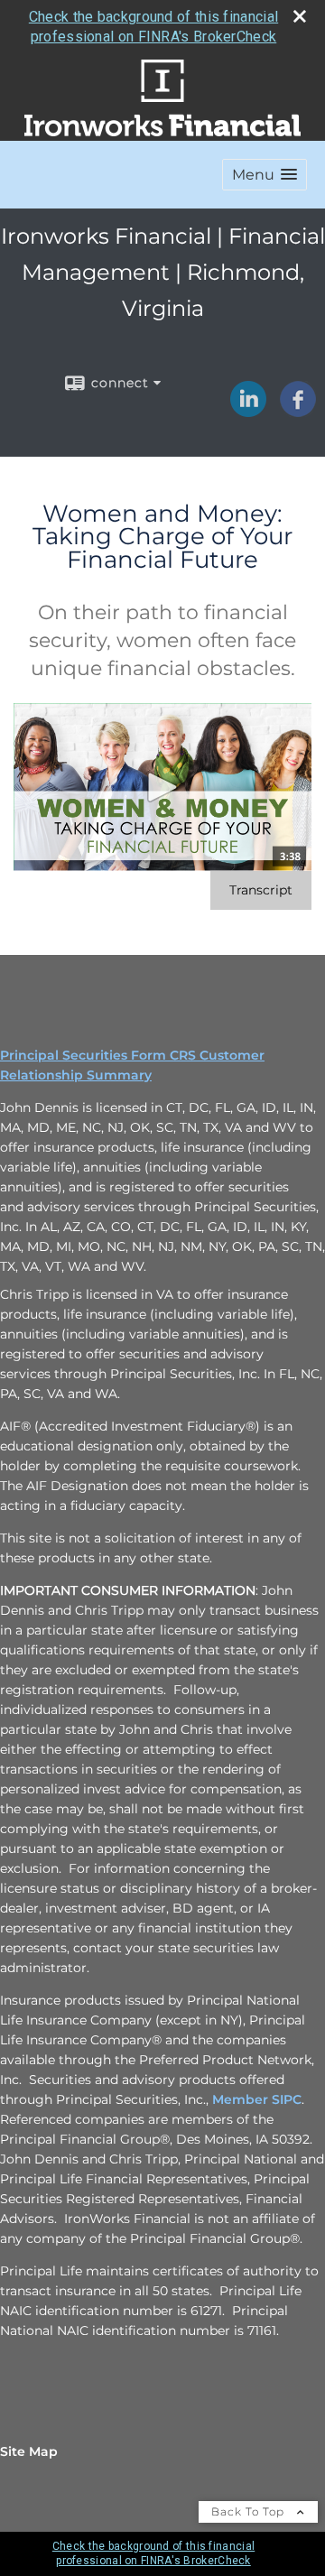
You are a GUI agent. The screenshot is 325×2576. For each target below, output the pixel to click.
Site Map (29, 2451)
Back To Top (250, 2511)
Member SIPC (257, 2099)
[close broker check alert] (300, 16)
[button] (265, 175)
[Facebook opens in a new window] (298, 411)
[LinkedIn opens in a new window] (248, 411)
